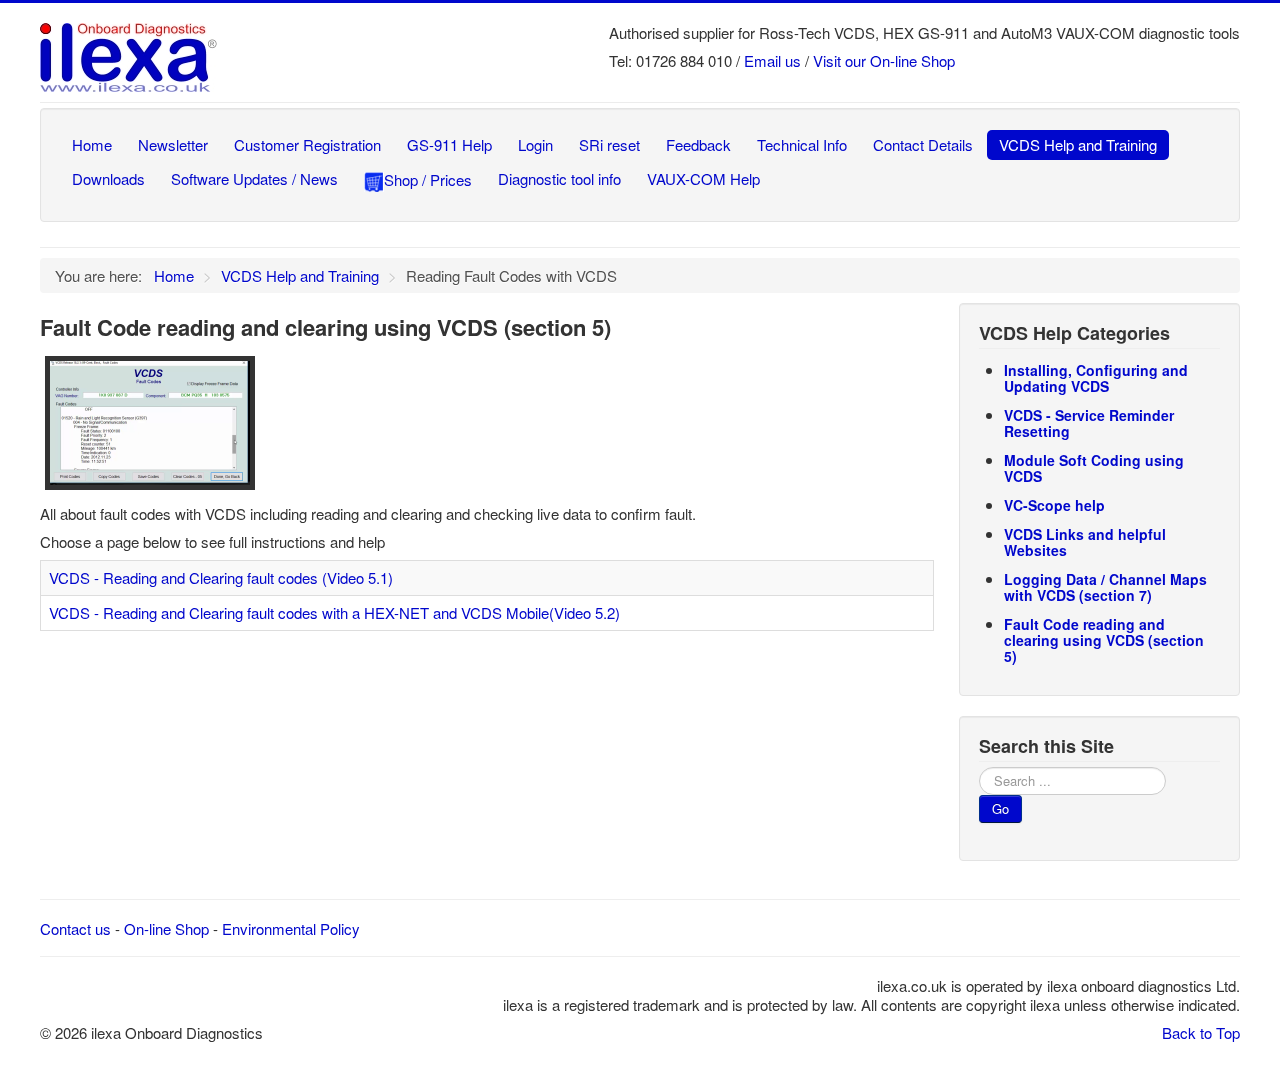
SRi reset (609, 144)
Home (92, 144)
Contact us (75, 928)
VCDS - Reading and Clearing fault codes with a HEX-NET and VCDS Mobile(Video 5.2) (334, 612)
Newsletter (173, 144)
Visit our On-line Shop (884, 60)
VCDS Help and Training (1078, 144)
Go (1000, 808)
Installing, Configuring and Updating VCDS (1096, 378)
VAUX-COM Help (703, 178)
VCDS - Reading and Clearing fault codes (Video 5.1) (221, 577)
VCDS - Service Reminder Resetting (1089, 423)
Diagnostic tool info (559, 178)
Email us (772, 60)
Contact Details (923, 144)
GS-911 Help (449, 144)
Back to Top (1201, 1032)
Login (535, 144)
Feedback (698, 144)
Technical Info (802, 144)
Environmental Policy (291, 928)
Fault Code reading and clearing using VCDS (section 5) (1104, 640)
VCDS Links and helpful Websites (1085, 542)
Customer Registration (307, 144)
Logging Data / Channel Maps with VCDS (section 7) (1105, 587)
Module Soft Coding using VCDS (1094, 468)
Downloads (108, 178)
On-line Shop (166, 928)
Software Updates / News (254, 178)
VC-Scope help (1054, 505)
